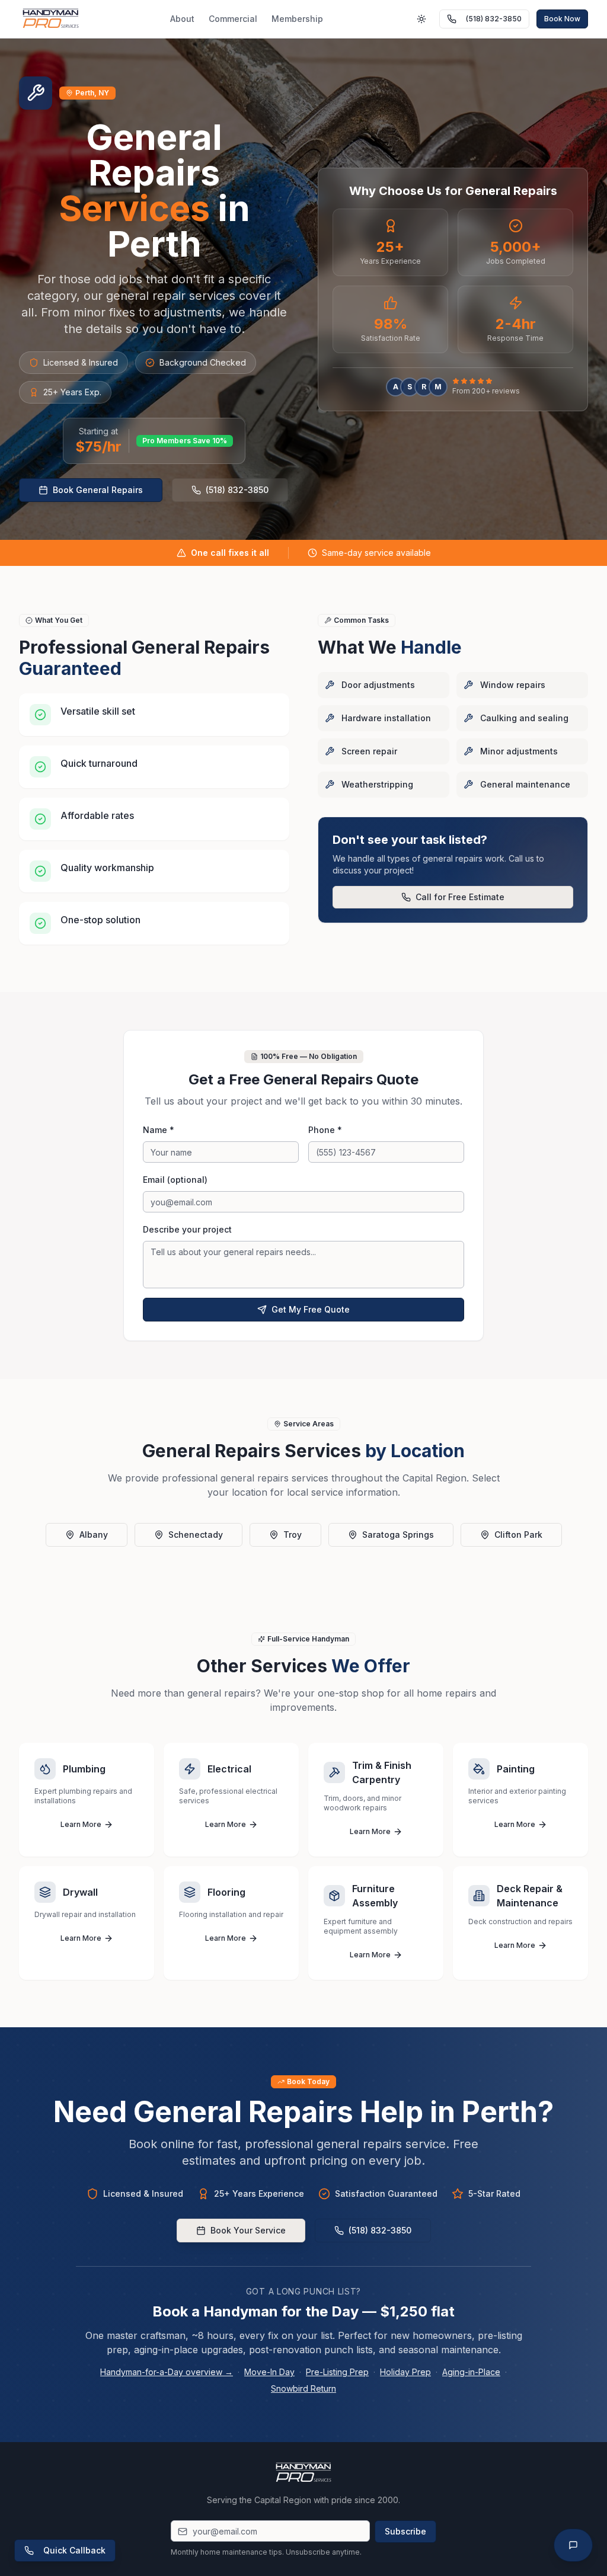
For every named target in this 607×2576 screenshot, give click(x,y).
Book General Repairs (98, 490)
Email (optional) (175, 1180)
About (182, 19)
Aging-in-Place (471, 2372)
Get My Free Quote (311, 1309)
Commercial (233, 19)
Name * (159, 1130)
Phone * (325, 1130)
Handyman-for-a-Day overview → (167, 2372)
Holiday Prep (405, 2372)
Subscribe (405, 2531)
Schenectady (196, 1535)
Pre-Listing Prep (337, 2372)
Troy (293, 1535)
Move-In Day (269, 2372)
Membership (297, 19)
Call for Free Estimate (460, 897)
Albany (94, 1535)
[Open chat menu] (573, 2545)
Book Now (562, 19)
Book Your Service (248, 2230)
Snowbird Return (303, 2388)
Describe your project (187, 1229)
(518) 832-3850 (494, 19)
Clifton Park (518, 1535)
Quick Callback (74, 2550)
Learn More (81, 1824)
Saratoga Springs (398, 1535)
